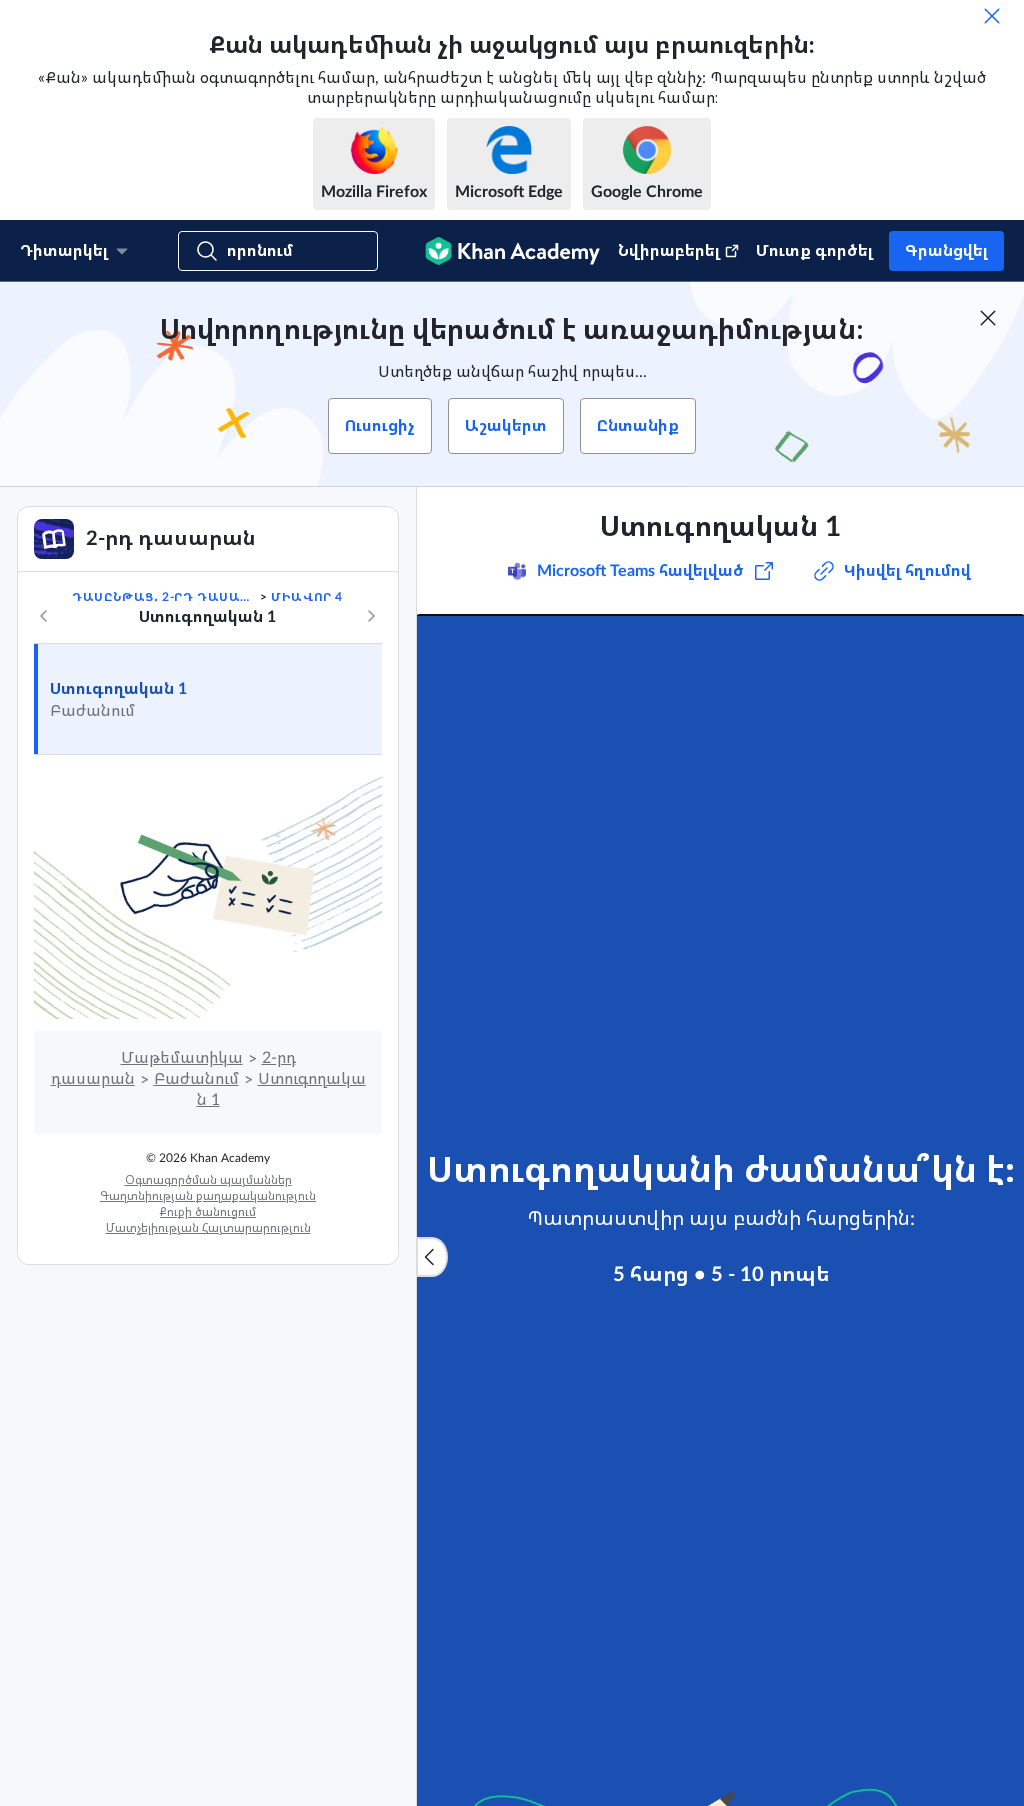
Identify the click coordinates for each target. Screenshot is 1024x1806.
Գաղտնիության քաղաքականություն (208, 1196)
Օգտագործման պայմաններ (208, 1180)
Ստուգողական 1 (118, 689)
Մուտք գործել (814, 251)
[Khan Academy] (512, 251)
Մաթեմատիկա (182, 1058)
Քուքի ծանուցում (208, 1212)
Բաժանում (196, 1079)
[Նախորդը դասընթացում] (44, 616)
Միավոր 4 (307, 597)
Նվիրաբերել (669, 251)
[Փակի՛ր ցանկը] (432, 1257)
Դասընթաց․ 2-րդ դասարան (164, 597)
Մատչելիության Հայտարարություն (208, 1228)
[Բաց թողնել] (992, 16)
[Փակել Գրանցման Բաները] (988, 318)
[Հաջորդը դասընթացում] (371, 616)
